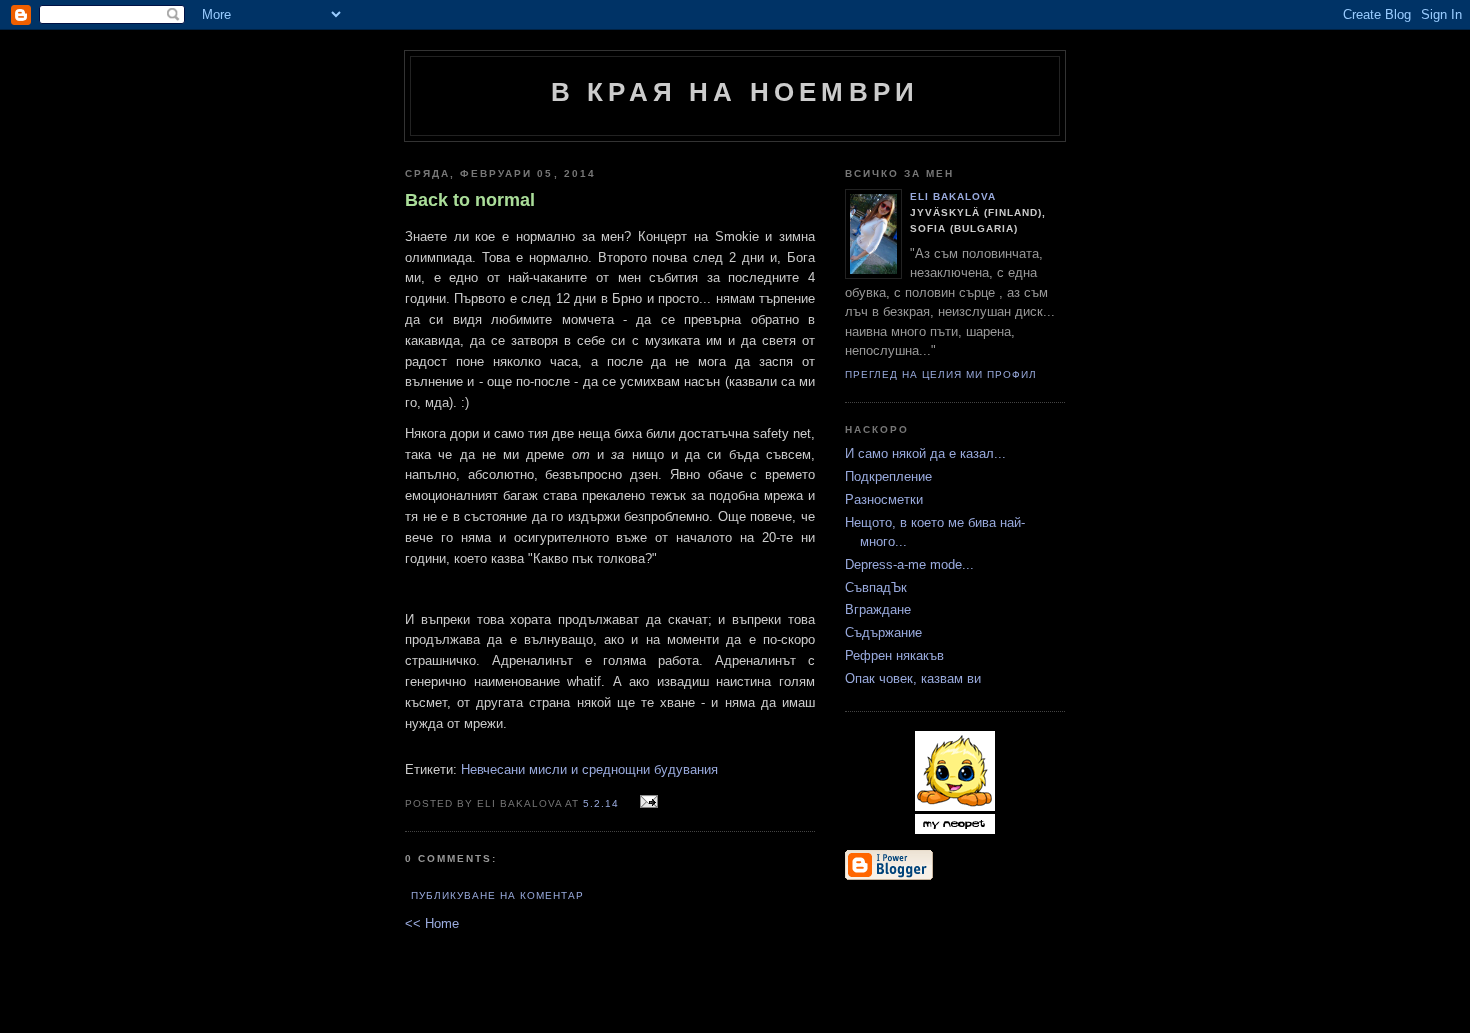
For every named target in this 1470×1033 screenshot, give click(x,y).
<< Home (432, 923)
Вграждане (878, 609)
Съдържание (883, 632)
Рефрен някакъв (894, 655)
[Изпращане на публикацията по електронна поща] (646, 802)
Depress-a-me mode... (909, 564)
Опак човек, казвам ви (913, 678)
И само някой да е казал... (925, 453)
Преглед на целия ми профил (941, 374)
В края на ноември (735, 92)
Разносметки (884, 499)
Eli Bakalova (953, 196)
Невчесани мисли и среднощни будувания (589, 769)
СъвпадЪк (876, 587)
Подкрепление (888, 476)
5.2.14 (601, 803)
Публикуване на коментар (497, 895)
